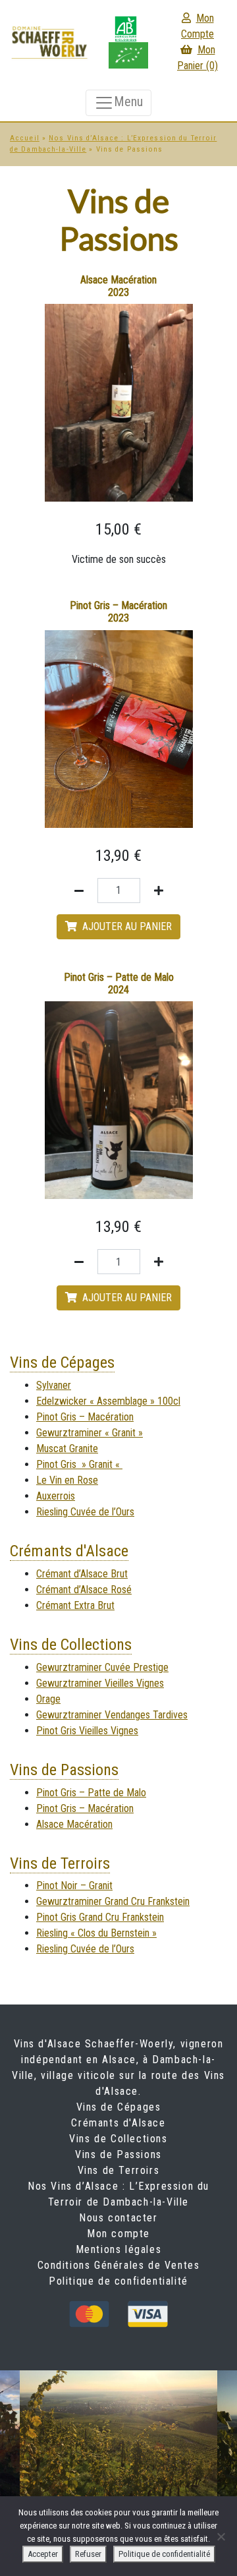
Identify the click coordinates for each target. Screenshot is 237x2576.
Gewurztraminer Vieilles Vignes (100, 1683)
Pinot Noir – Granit (74, 1886)
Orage (48, 1699)
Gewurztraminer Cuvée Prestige (102, 1667)
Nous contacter (118, 2218)
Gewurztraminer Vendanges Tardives (112, 1715)
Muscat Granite (67, 1449)
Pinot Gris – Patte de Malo (91, 1793)
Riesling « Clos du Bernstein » (96, 1933)
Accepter (43, 2554)
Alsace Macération (74, 1824)
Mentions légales (119, 2249)
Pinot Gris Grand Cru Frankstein (100, 1917)
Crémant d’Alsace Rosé (84, 1590)
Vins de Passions (64, 1770)
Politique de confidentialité (118, 2281)
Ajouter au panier (127, 926)
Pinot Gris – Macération (85, 1417)
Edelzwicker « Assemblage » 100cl (108, 1401)
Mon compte (118, 2234)
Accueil (25, 138)
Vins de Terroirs (60, 1863)
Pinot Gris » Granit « (79, 1464)
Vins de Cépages (62, 1362)
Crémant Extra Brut (75, 1605)
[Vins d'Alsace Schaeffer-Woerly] (49, 41)
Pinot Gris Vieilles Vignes (87, 1731)
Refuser (88, 2554)
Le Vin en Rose (67, 1480)
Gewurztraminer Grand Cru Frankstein (113, 1901)
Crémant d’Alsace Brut (82, 1574)
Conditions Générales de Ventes (119, 2265)
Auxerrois (56, 1496)
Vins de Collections (71, 1645)
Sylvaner (54, 1385)
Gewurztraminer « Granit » (90, 1433)
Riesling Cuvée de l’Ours (85, 1512)
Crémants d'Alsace (69, 1551)
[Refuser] (221, 2536)
